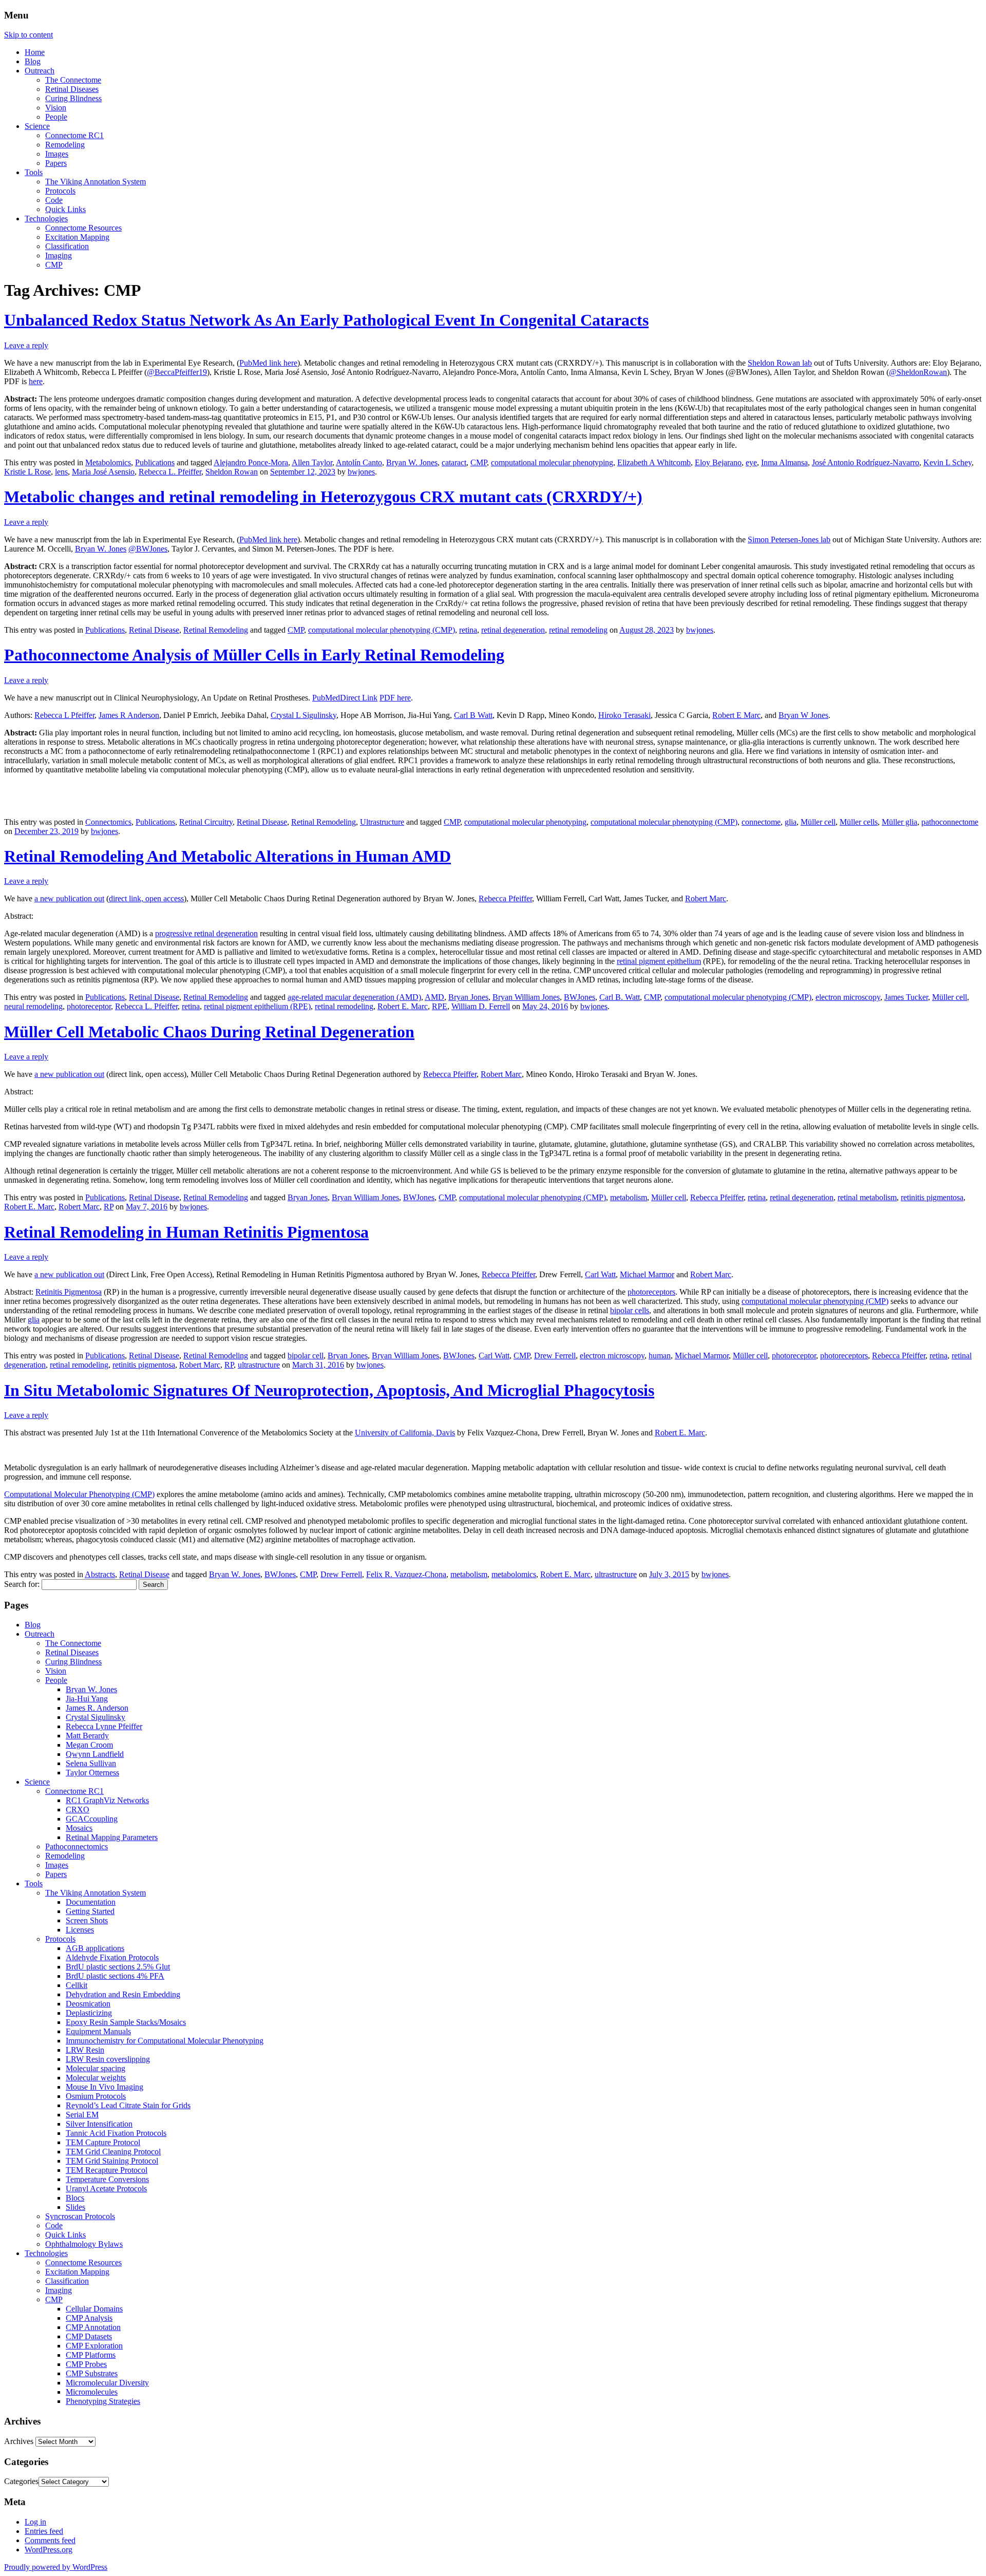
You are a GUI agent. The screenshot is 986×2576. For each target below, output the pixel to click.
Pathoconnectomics (77, 1846)
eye (751, 462)
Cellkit (77, 1985)
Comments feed (50, 2540)
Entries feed (44, 2531)
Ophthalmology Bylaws (84, 2244)
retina (468, 630)
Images (57, 154)
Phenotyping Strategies (103, 2401)
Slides (75, 2207)
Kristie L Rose (27, 472)
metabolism (629, 1197)
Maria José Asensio (103, 472)
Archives (19, 2441)
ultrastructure (259, 1365)
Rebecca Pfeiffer (505, 898)
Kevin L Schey (947, 462)
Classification (67, 246)
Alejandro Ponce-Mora (251, 462)
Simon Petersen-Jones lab (789, 539)
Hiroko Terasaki (624, 715)
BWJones (580, 997)
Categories (21, 2481)
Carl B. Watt (620, 997)
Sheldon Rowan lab (780, 363)
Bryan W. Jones (412, 462)
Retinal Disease (154, 630)
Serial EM (82, 2115)
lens (61, 472)
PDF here (395, 698)
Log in (35, 2522)
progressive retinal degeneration (206, 933)
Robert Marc (706, 898)
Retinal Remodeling (216, 630)
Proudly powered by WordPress (56, 2567)
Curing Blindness (73, 98)
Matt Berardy (87, 1736)
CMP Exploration (94, 2346)
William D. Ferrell (481, 1006)
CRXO (78, 1810)
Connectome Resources (83, 228)
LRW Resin (85, 2050)
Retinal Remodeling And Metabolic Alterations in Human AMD (227, 856)
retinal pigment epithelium (659, 961)
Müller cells (859, 822)
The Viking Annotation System (96, 182)
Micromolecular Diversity (107, 2383)
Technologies (46, 219)
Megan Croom (89, 1745)
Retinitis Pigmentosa (69, 1292)
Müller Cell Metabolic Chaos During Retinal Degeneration (209, 1032)
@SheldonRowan (918, 372)
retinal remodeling (578, 630)
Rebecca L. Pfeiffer (170, 472)
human (660, 1356)
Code (54, 200)
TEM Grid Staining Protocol (112, 2161)
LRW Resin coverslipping (108, 2059)
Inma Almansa (784, 462)
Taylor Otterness (92, 1773)
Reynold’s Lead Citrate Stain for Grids (128, 2105)
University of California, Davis (405, 1433)
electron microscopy (848, 997)
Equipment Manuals (98, 2031)
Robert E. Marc (403, 1006)
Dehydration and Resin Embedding (123, 1994)
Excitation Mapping (77, 237)
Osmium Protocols (96, 2096)
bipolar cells (630, 1310)
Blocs (75, 2198)
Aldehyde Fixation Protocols (112, 1957)
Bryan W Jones (803, 715)
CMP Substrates (92, 2373)
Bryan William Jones (526, 997)
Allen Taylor (312, 462)
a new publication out (69, 898)
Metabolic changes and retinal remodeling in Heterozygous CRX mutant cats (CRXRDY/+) (323, 497)
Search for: (22, 1584)
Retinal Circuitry (206, 822)
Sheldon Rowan (232, 472)
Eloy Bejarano (718, 462)
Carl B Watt (473, 715)
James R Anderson (129, 715)
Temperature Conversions (107, 2179)
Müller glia (899, 822)
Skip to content (29, 35)
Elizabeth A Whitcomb (654, 462)
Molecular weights (96, 2078)
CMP (54, 265)
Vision (56, 108)
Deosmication (88, 2004)
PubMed (326, 698)
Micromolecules (92, 2392)
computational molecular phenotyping (552, 462)
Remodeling (65, 145)
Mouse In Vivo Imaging (105, 2087)
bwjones (361, 472)
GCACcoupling (92, 1819)
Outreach (40, 71)
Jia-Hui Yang (87, 1699)
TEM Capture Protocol (103, 2142)
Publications (155, 462)
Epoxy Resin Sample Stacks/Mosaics (126, 2022)
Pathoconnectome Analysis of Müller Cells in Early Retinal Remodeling (254, 655)
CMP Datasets (89, 2336)
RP (109, 1207)
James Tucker (906, 997)
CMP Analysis (89, 2318)
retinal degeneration (513, 630)
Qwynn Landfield (95, 1754)
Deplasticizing (89, 2013)
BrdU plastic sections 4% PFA (115, 1976)
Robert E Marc (736, 715)
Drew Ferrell (555, 1356)
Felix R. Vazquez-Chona (406, 1574)
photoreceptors (651, 1292)
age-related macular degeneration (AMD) (354, 997)
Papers (56, 163)
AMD (434, 997)
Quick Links (65, 209)
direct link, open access (146, 898)
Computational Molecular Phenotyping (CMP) (79, 1494)
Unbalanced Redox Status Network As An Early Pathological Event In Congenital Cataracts (326, 320)
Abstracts (100, 1574)
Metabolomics (108, 462)
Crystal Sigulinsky (96, 1717)
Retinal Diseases (72, 89)
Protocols (60, 191)
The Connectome (73, 80)
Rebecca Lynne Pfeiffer (104, 1726)
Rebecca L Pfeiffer (64, 715)
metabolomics (514, 1574)
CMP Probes (86, 2364)
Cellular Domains (94, 2309)
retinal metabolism (867, 1197)
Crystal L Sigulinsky (304, 715)
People (56, 117)
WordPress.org (49, 2550)
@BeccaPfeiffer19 (177, 372)
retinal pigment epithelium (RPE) (257, 1006)
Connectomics (108, 822)
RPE (440, 1006)
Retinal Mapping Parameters (112, 1837)
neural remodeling (33, 1006)
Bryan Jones (468, 997)
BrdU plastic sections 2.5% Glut (118, 1967)
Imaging (59, 255)
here (36, 381)
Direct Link (359, 698)
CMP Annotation (93, 2327)
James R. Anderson (97, 1708)
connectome (761, 822)
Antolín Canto (359, 462)
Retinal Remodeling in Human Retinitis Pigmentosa (186, 1232)
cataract (454, 462)
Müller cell (818, 822)
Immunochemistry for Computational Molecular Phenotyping (165, 2041)
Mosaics (79, 1828)
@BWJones (148, 549)
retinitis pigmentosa (932, 1197)
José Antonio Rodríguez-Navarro (866, 462)
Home (35, 52)
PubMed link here (268, 363)
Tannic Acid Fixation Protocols (116, 2133)
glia (791, 822)
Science (37, 126)
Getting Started (90, 1911)
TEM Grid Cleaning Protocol (113, 2152)
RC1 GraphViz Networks (107, 1800)
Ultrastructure (382, 822)
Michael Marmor (647, 1274)
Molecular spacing (96, 2068)
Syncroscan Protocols (80, 2216)
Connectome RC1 (74, 135)
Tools (34, 172)
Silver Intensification (99, 2124)
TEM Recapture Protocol (107, 2170)
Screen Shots (87, 1920)
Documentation (91, 1902)
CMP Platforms (91, 2355)
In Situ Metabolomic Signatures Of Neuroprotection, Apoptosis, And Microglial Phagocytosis (329, 1390)
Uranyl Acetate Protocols (106, 2189)
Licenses (80, 1930)
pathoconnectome (950, 822)
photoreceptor (89, 1006)
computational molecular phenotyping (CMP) (382, 630)
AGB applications (95, 1948)
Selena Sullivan (91, 1763)
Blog (33, 61)
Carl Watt (600, 1274)
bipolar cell (306, 1356)
